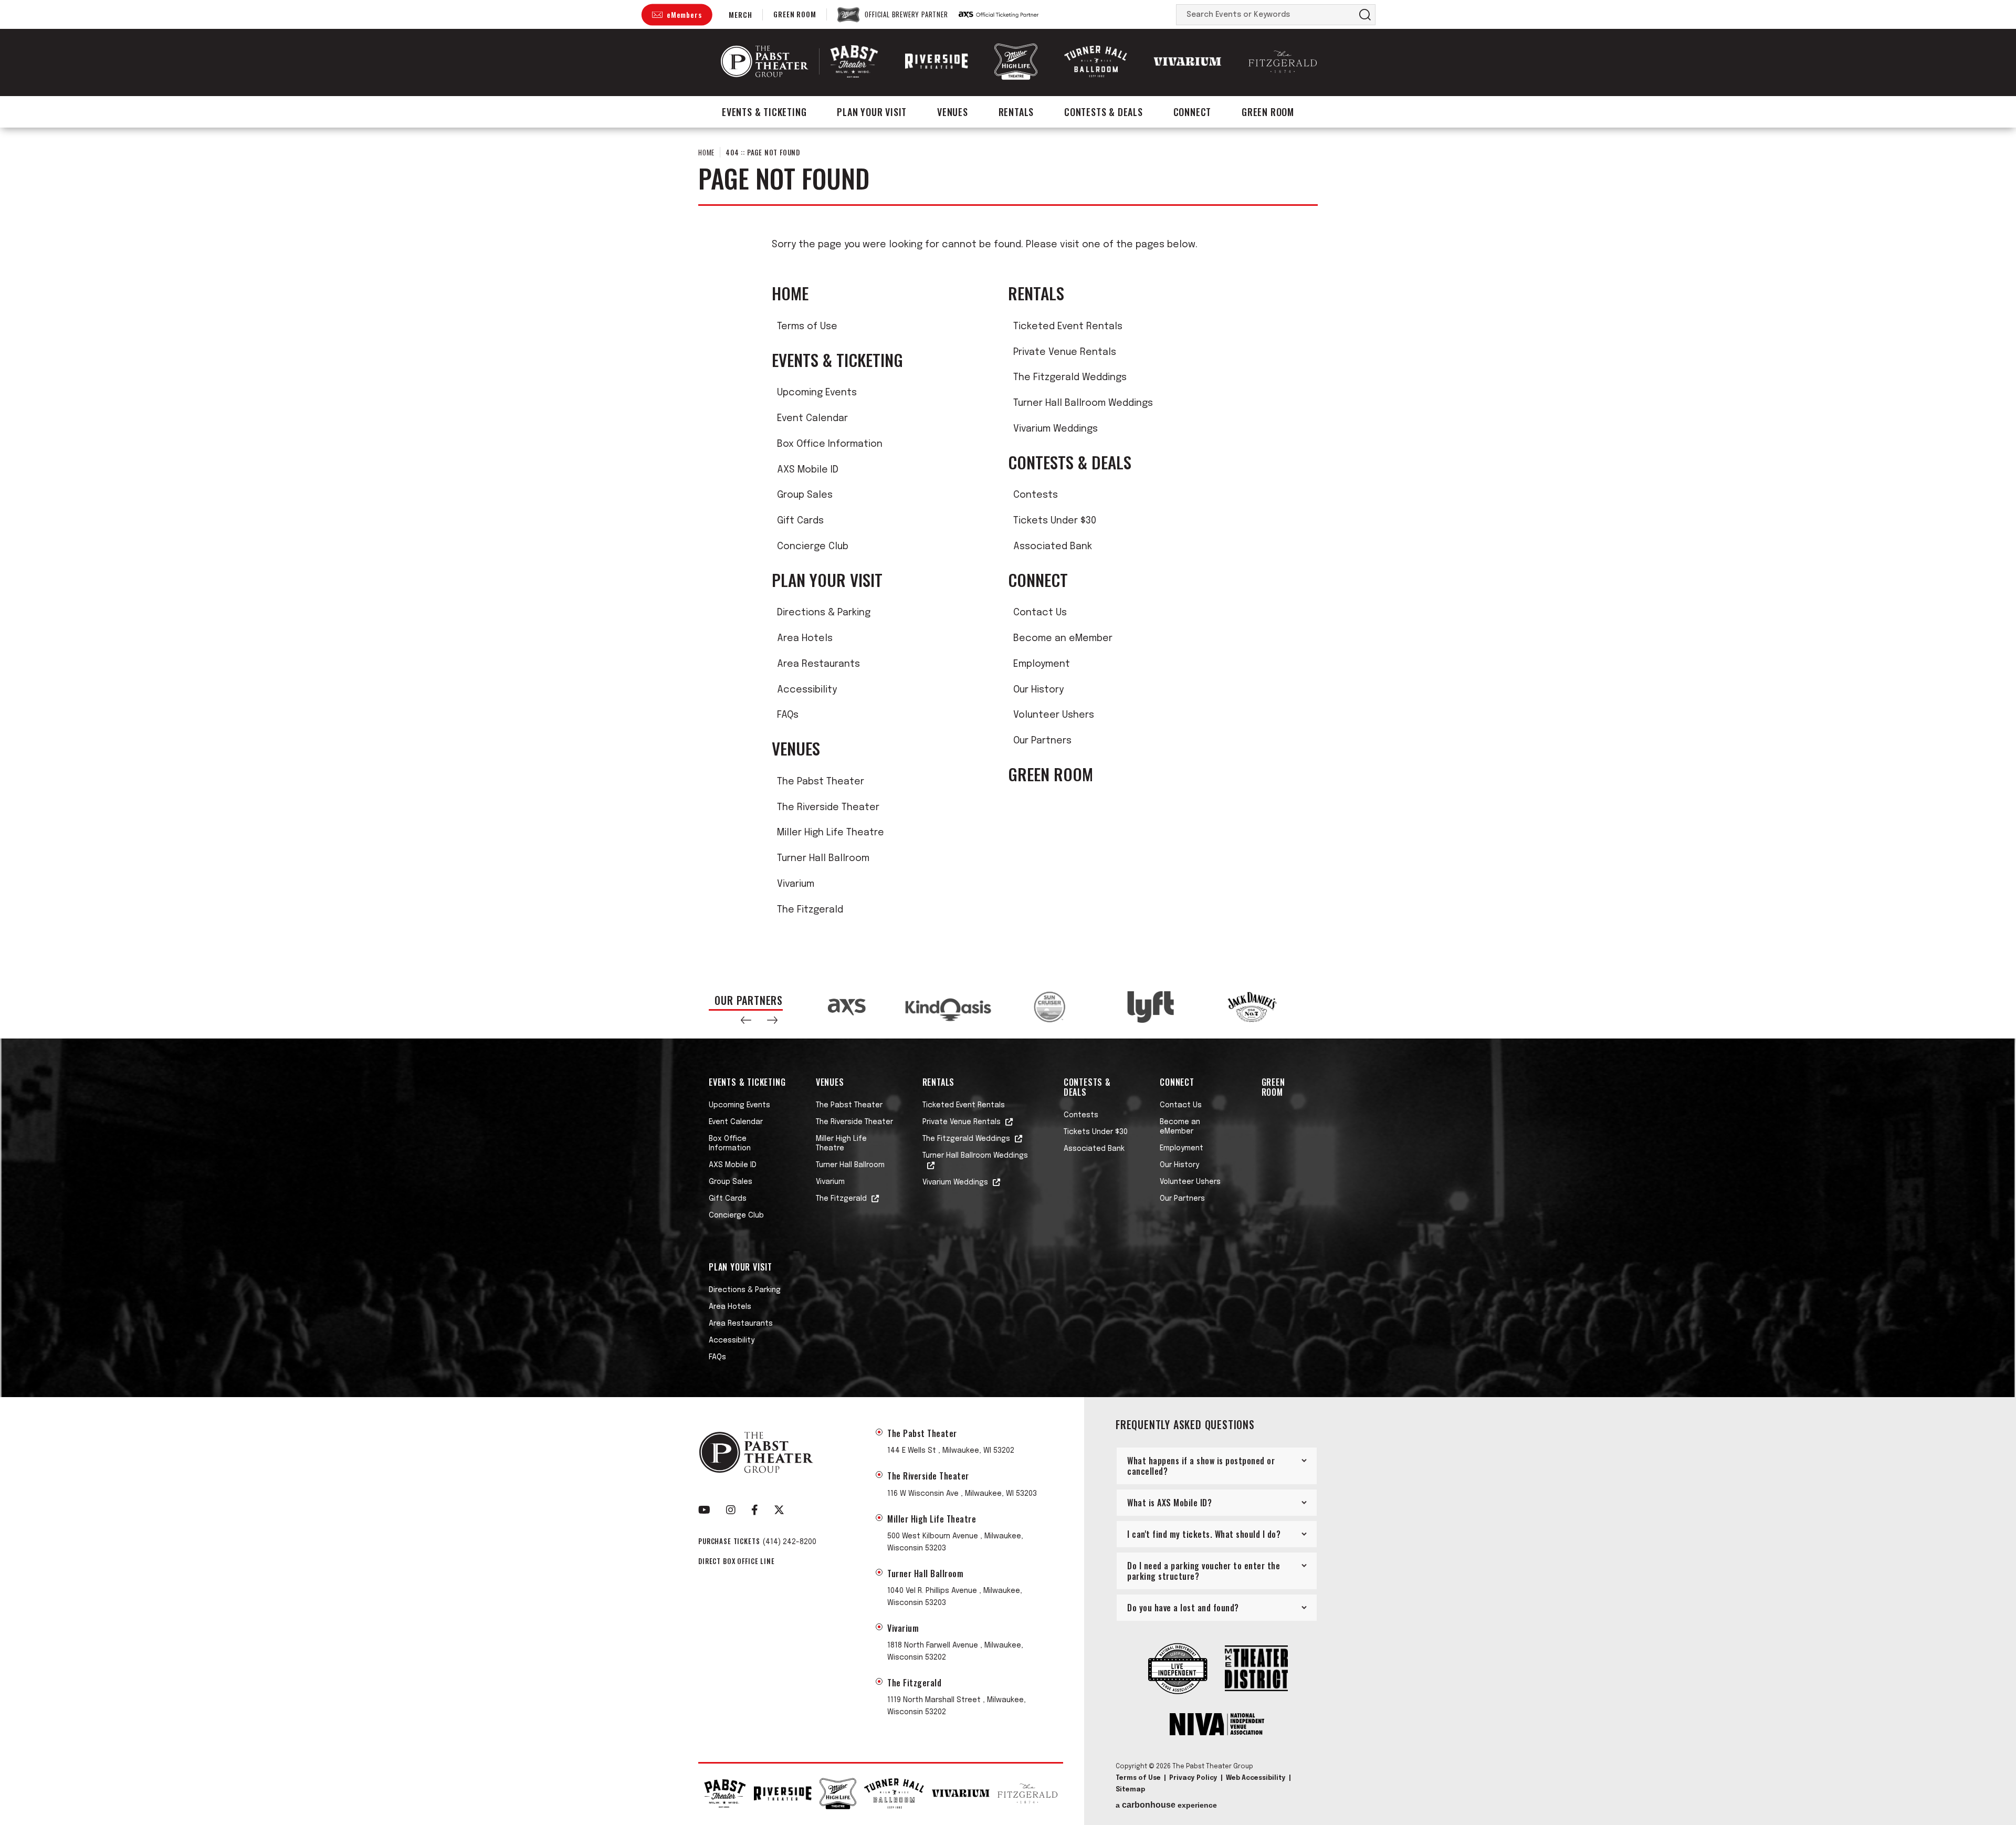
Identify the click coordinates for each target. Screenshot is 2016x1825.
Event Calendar (812, 418)
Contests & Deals (1104, 112)
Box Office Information (830, 444)
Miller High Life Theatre (831, 833)
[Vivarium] (1188, 61)
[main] (1008, 552)
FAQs (788, 715)
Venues (953, 112)
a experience (1166, 1805)
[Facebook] (755, 1510)
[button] (746, 1020)
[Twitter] (779, 1510)
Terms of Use (807, 327)
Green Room (795, 14)
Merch (740, 14)
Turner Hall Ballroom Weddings (1083, 403)
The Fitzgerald (810, 910)
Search (1365, 15)
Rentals (1016, 112)
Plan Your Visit (872, 112)
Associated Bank (1053, 547)
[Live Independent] (1178, 1670)
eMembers (684, 14)
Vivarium (796, 884)
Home (706, 152)
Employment (1042, 664)
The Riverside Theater (828, 807)
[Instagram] (731, 1510)
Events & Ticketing (764, 112)
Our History (1038, 690)
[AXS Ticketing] (999, 15)
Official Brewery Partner (906, 15)
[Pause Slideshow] (1294, 995)
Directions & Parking (824, 613)
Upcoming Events (817, 393)
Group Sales (805, 495)
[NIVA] (1217, 1725)
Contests (1036, 495)
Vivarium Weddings (1056, 429)
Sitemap (1130, 1790)
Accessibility (807, 690)
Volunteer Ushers (1054, 715)
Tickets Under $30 (1055, 521)
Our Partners (1042, 741)
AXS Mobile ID (808, 470)
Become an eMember (1063, 638)
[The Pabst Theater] (854, 61)
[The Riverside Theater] (937, 61)
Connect (1193, 112)
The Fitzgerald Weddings (1070, 377)
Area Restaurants (818, 664)
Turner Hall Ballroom (823, 858)
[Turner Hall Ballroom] (1096, 62)
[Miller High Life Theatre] (1016, 61)
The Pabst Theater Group (765, 61)
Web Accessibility (1256, 1778)
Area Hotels (805, 638)
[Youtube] (704, 1510)
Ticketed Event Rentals (1068, 327)
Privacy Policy (1193, 1778)
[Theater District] (1256, 1669)
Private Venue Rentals (1065, 352)
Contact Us (1040, 613)
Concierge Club (813, 547)
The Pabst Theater (821, 782)
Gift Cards (800, 521)
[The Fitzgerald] (1283, 62)
